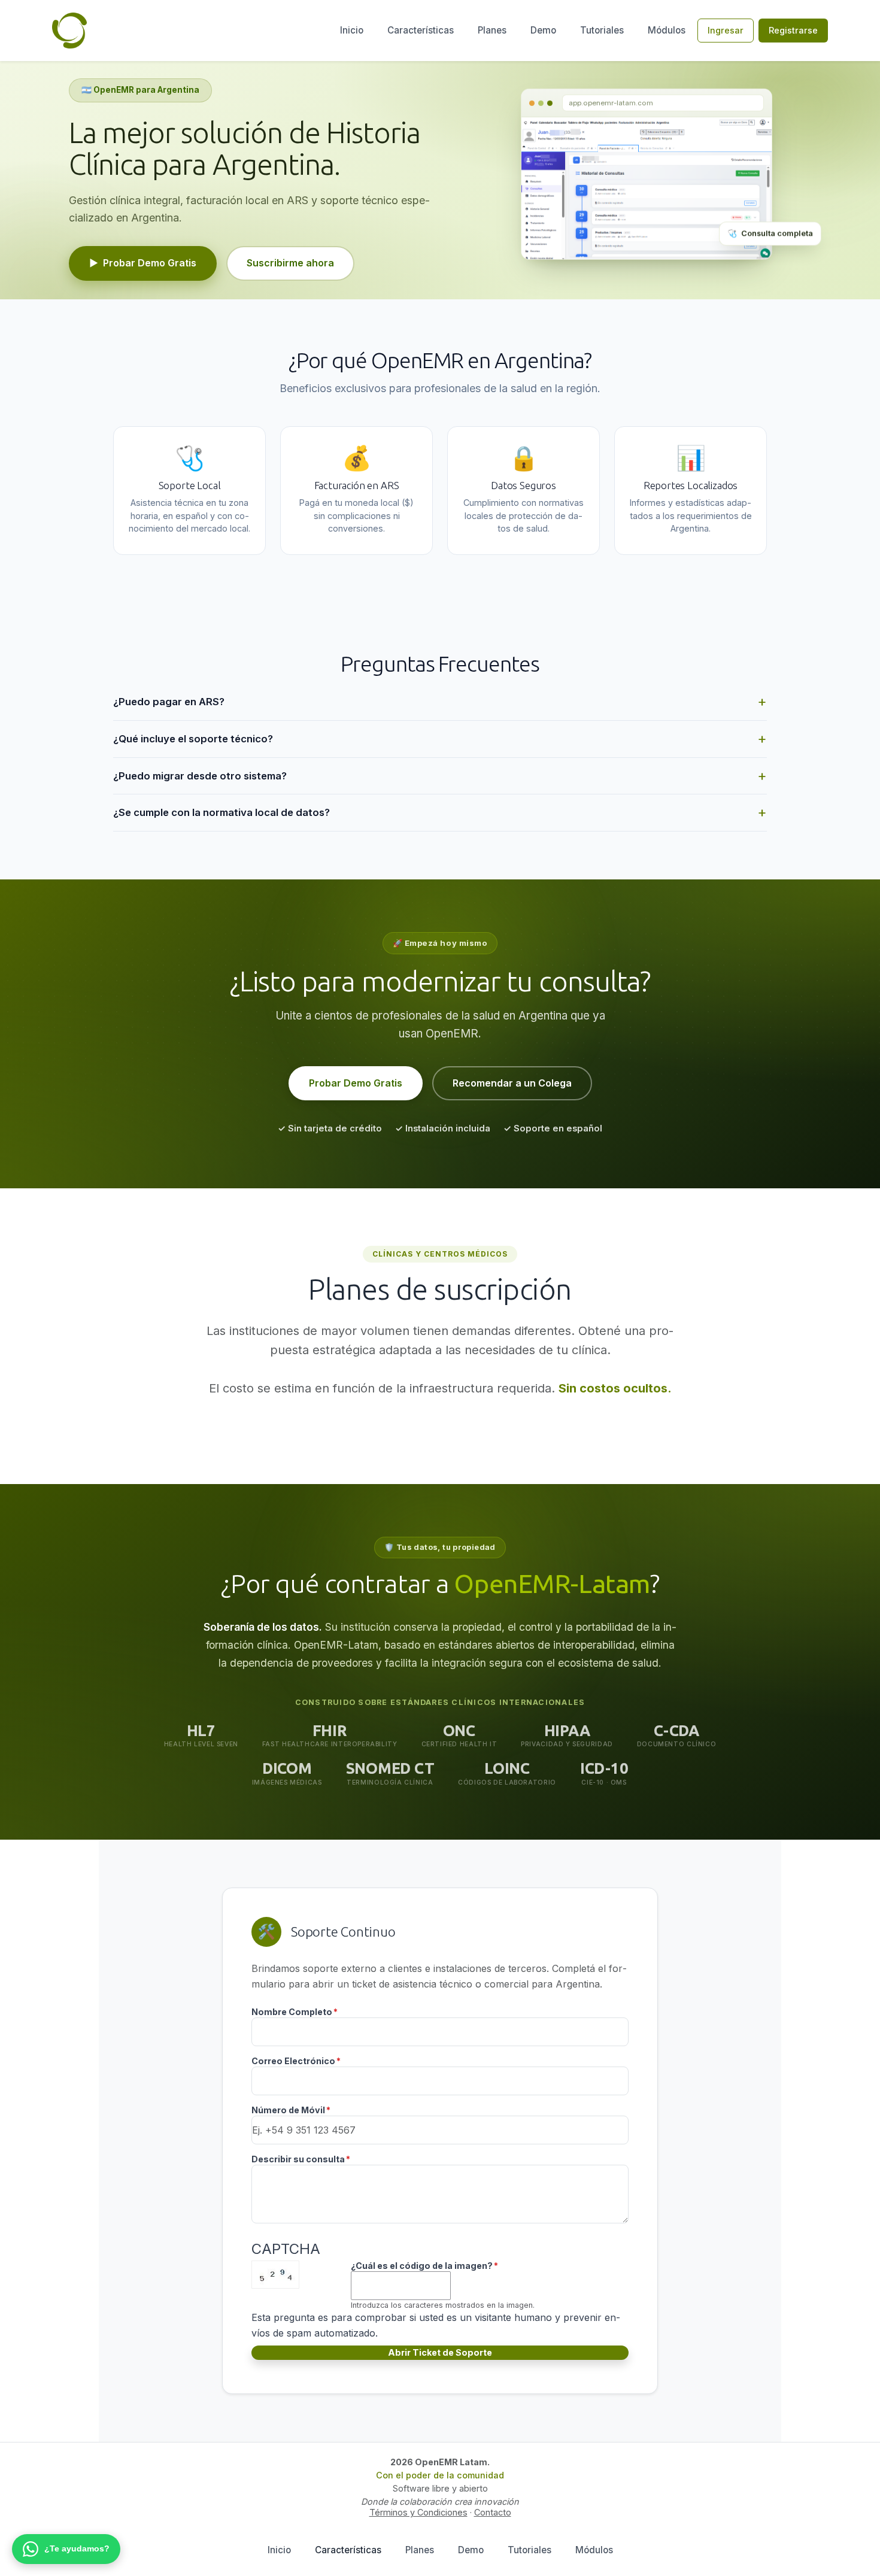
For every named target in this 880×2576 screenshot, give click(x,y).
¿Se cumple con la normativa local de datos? (221, 812)
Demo (543, 30)
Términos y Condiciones (418, 2512)
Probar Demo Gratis (143, 263)
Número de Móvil (288, 2110)
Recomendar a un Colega (512, 1083)
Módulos (667, 30)
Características (421, 30)
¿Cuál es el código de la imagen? (422, 2266)
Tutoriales (602, 30)
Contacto (493, 2512)
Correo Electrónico (293, 2061)
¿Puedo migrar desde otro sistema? (200, 776)
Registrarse (793, 30)
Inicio (352, 30)
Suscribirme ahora (290, 263)
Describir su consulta (298, 2159)
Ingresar (726, 30)
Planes (492, 30)
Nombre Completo (292, 2012)
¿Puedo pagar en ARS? (169, 702)
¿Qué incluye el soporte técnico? (193, 739)
